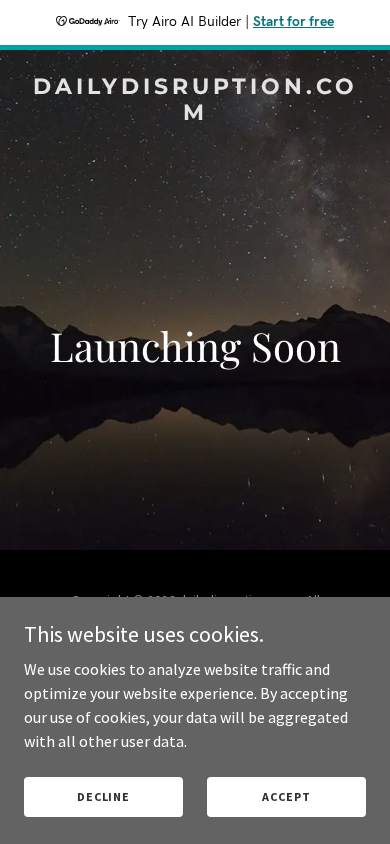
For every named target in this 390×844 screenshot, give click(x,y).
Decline (103, 796)
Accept (286, 796)
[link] (195, 114)
